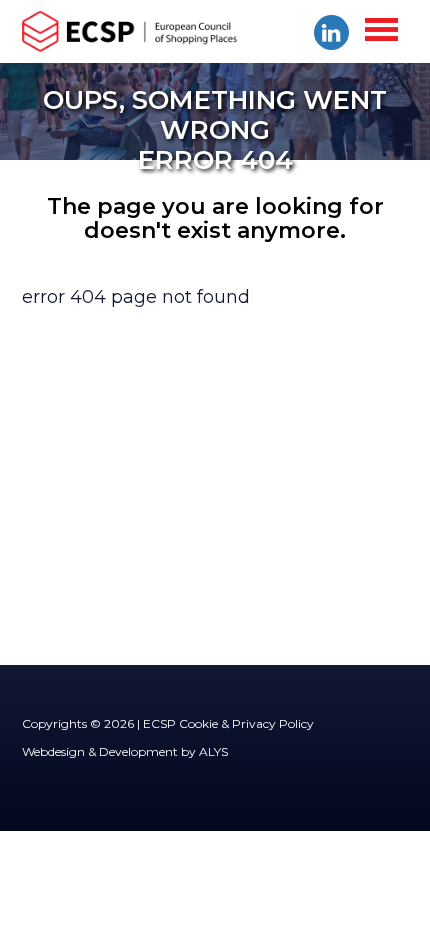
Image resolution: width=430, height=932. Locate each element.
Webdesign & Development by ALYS (125, 751)
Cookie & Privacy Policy (246, 723)
